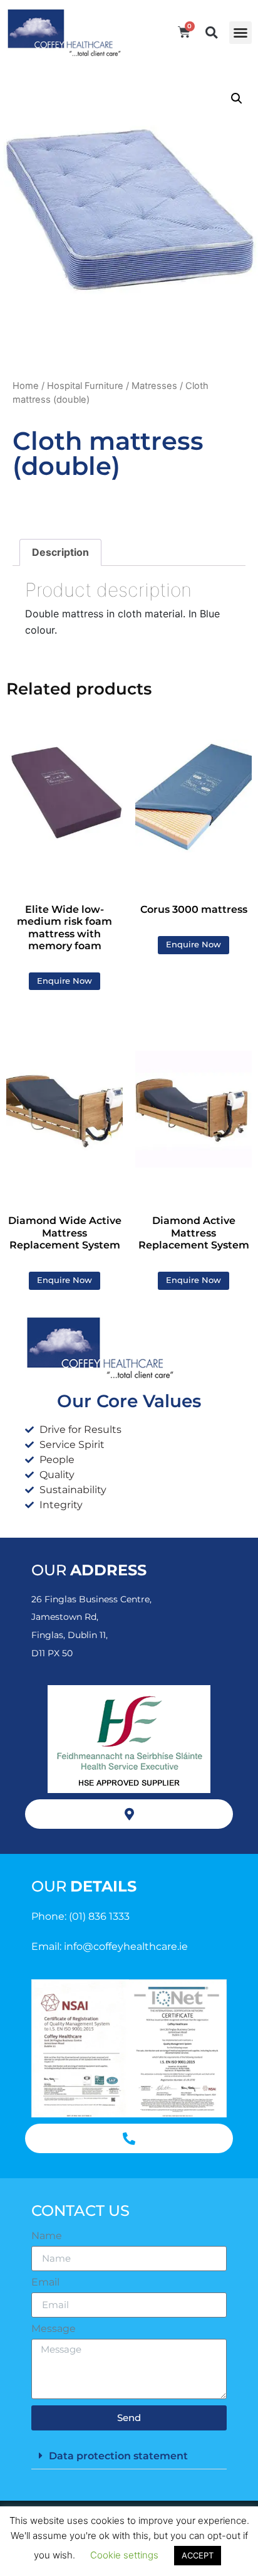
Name (47, 2236)
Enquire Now (64, 981)
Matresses (154, 386)
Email (45, 2282)
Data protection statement (118, 2456)
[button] (240, 33)
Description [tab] (60, 552)
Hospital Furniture (85, 386)
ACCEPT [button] (198, 2555)
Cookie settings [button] (124, 2555)
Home (26, 386)
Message (54, 2329)
